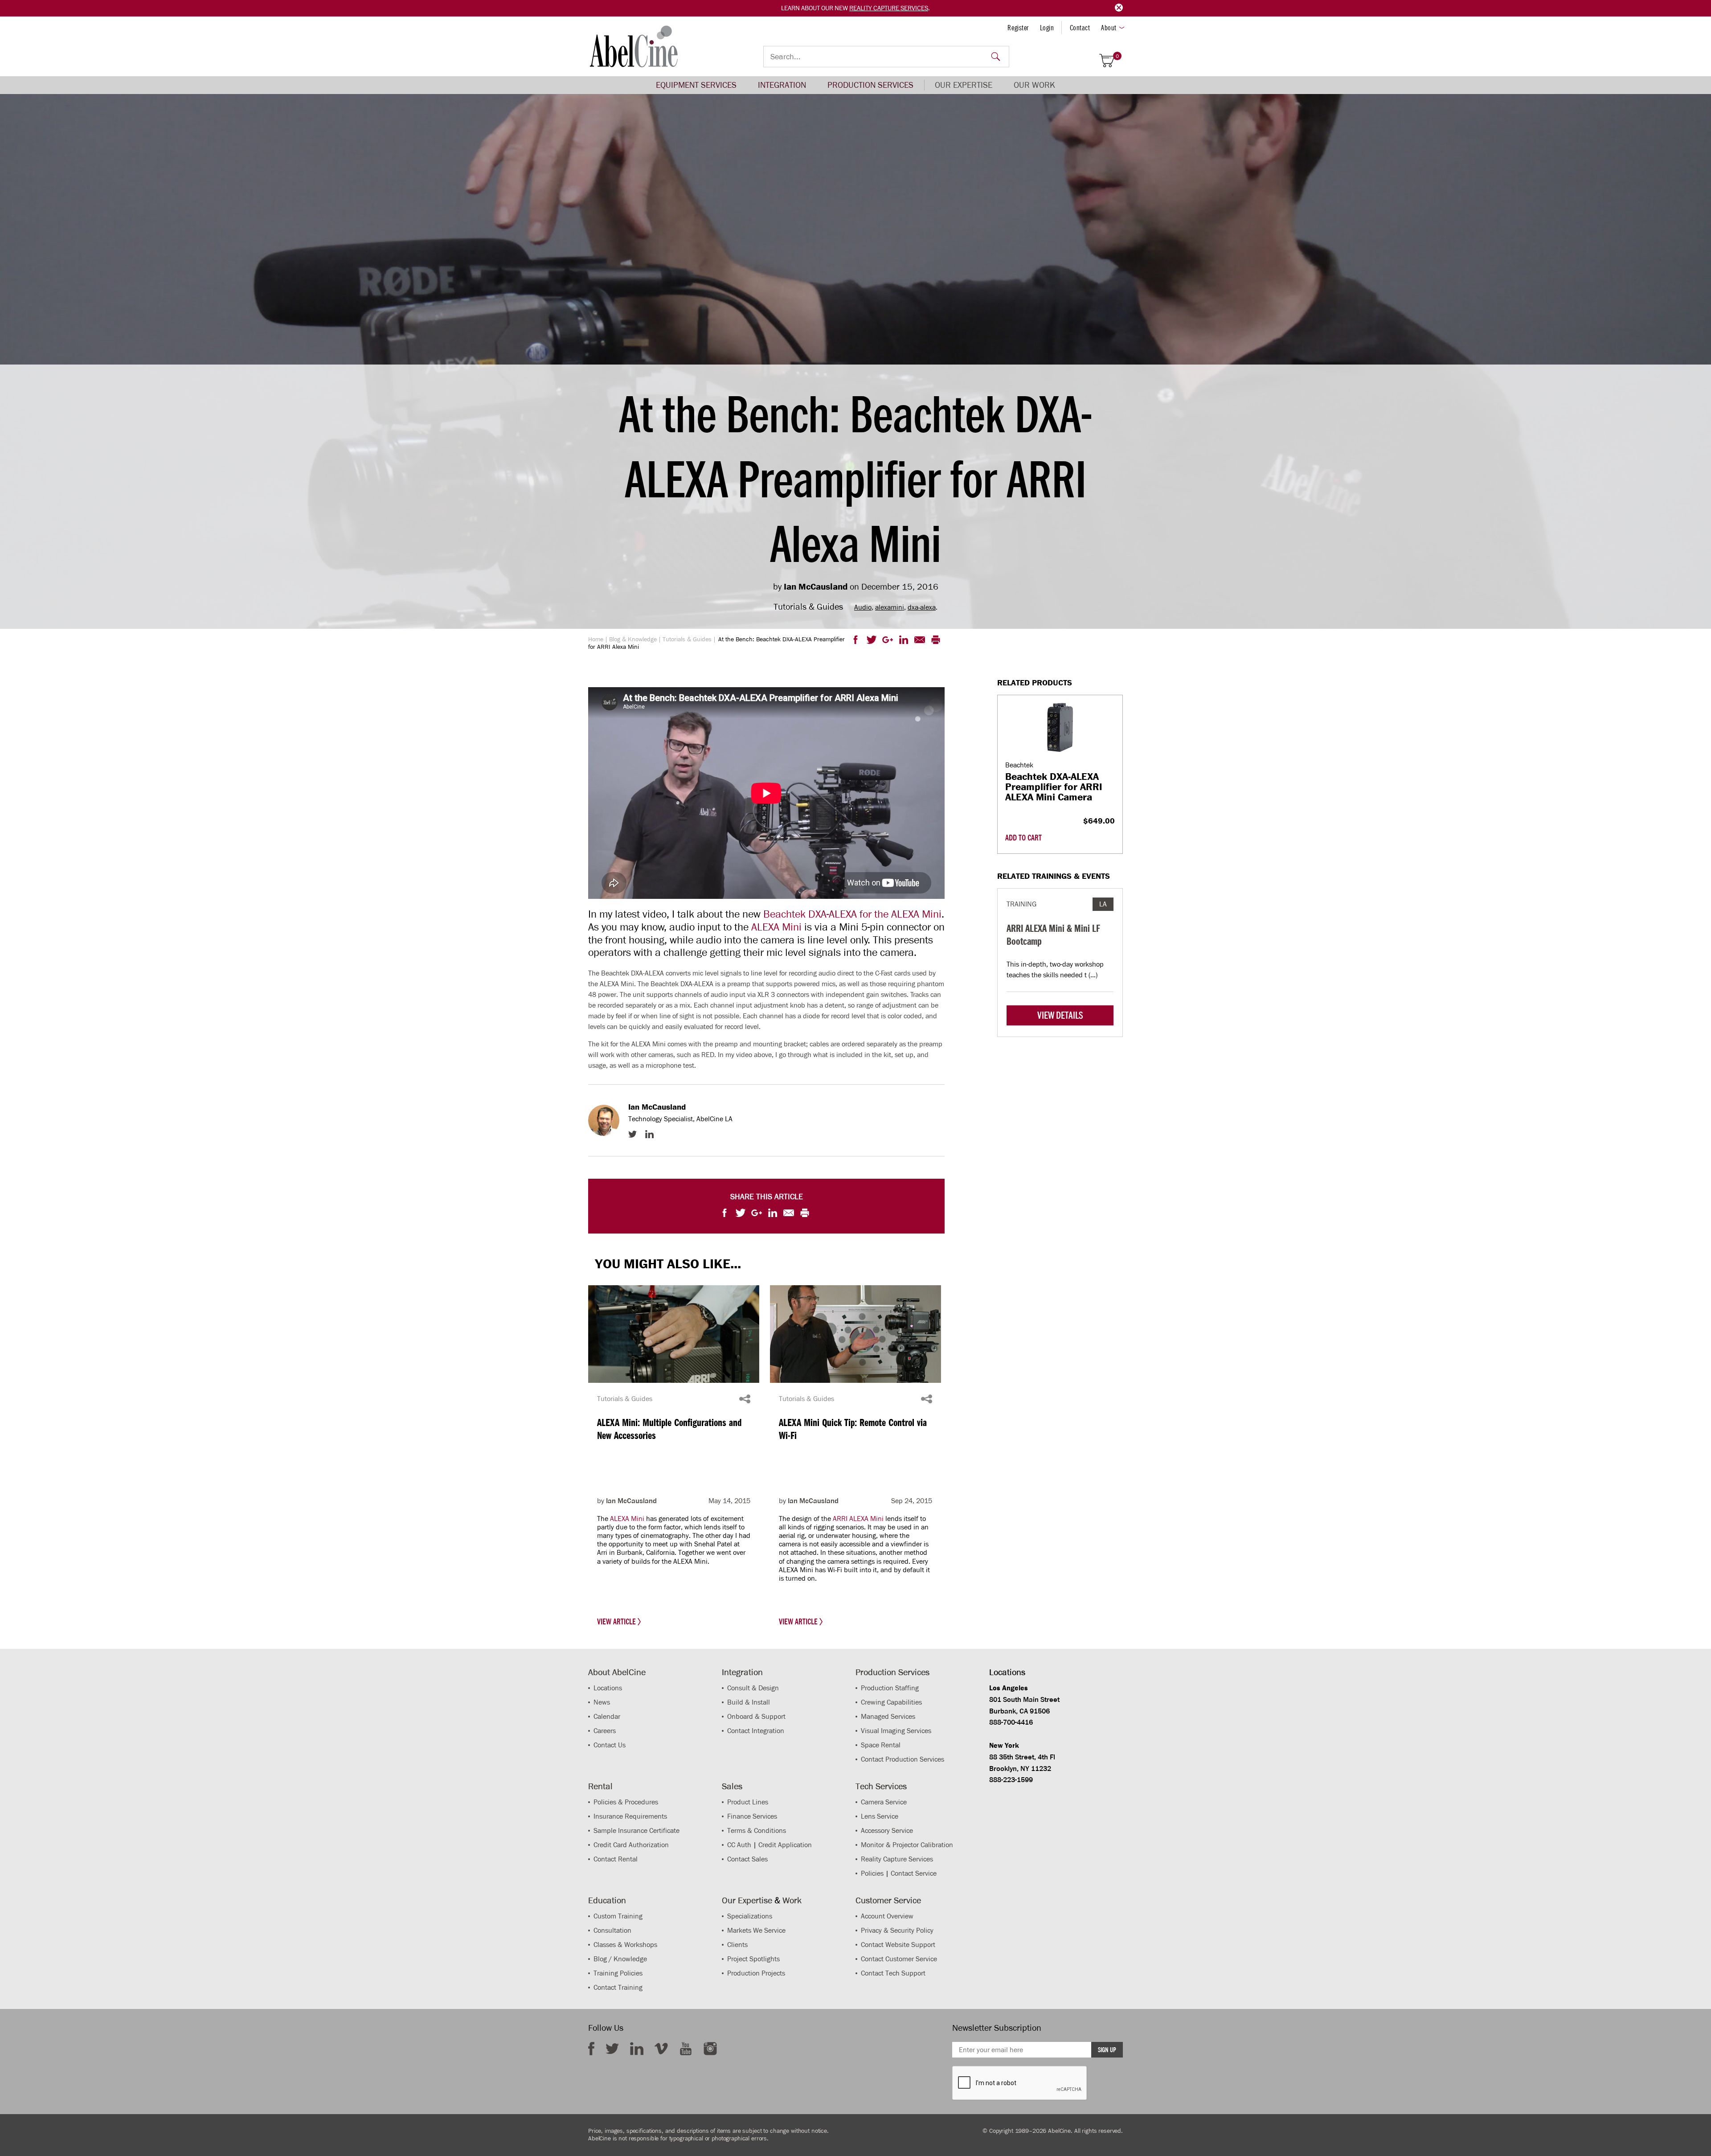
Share (745, 1399)
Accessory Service (887, 1830)
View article (617, 1622)
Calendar (607, 1716)
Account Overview (887, 1916)
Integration (782, 85)
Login (1047, 28)
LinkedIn (649, 1134)
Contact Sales (747, 1859)
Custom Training (618, 1916)
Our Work (1034, 85)
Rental (600, 1786)
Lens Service (880, 1816)
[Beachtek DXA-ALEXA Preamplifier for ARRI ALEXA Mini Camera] (1060, 728)
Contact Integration (756, 1731)
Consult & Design (753, 1688)
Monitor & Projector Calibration (907, 1845)
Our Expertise (964, 85)
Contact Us (610, 1745)
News (602, 1702)
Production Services (870, 85)
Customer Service (888, 1900)
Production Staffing (890, 1688)
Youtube (686, 2049)
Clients (737, 1945)
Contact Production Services (903, 1759)
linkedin (637, 2049)
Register (1018, 28)
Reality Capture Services (889, 8)
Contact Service (914, 1873)
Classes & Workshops (625, 1945)
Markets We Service (756, 1930)
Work (792, 1900)
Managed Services (888, 1716)
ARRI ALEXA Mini (858, 1519)
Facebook (591, 2049)
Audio (863, 607)
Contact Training (618, 1987)
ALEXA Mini (776, 927)
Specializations (750, 1916)
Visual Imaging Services (896, 1731)
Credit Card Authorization (631, 1845)
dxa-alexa (922, 607)
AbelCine (634, 46)
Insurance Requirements (630, 1816)
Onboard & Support (756, 1716)
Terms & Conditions (757, 1830)
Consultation (612, 1930)
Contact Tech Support (893, 1973)
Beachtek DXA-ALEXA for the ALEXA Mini (852, 914)
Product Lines (748, 1802)
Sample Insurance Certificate (637, 1830)
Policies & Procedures (626, 1802)
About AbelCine (617, 1672)
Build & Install (749, 1702)
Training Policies (618, 1973)
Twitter (632, 1134)
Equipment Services (696, 85)
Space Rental (881, 1745)
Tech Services (881, 1786)
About (1109, 28)
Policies (872, 1873)
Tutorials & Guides (687, 639)
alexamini (890, 607)
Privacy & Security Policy (897, 1930)
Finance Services (752, 1816)
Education (607, 1900)
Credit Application (785, 1845)
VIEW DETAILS (1060, 1015)
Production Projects (756, 1973)
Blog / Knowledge (620, 1959)
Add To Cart (1023, 838)
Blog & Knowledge (633, 639)
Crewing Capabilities (891, 1702)
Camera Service (884, 1802)
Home (596, 639)
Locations (608, 1688)
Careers (605, 1731)
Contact (1080, 28)
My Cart (1117, 56)
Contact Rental (616, 1859)
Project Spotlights (753, 1959)
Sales (732, 1786)
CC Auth (739, 1845)
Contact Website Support (898, 1945)
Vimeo (661, 2049)
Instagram (710, 2049)
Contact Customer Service (899, 1959)
